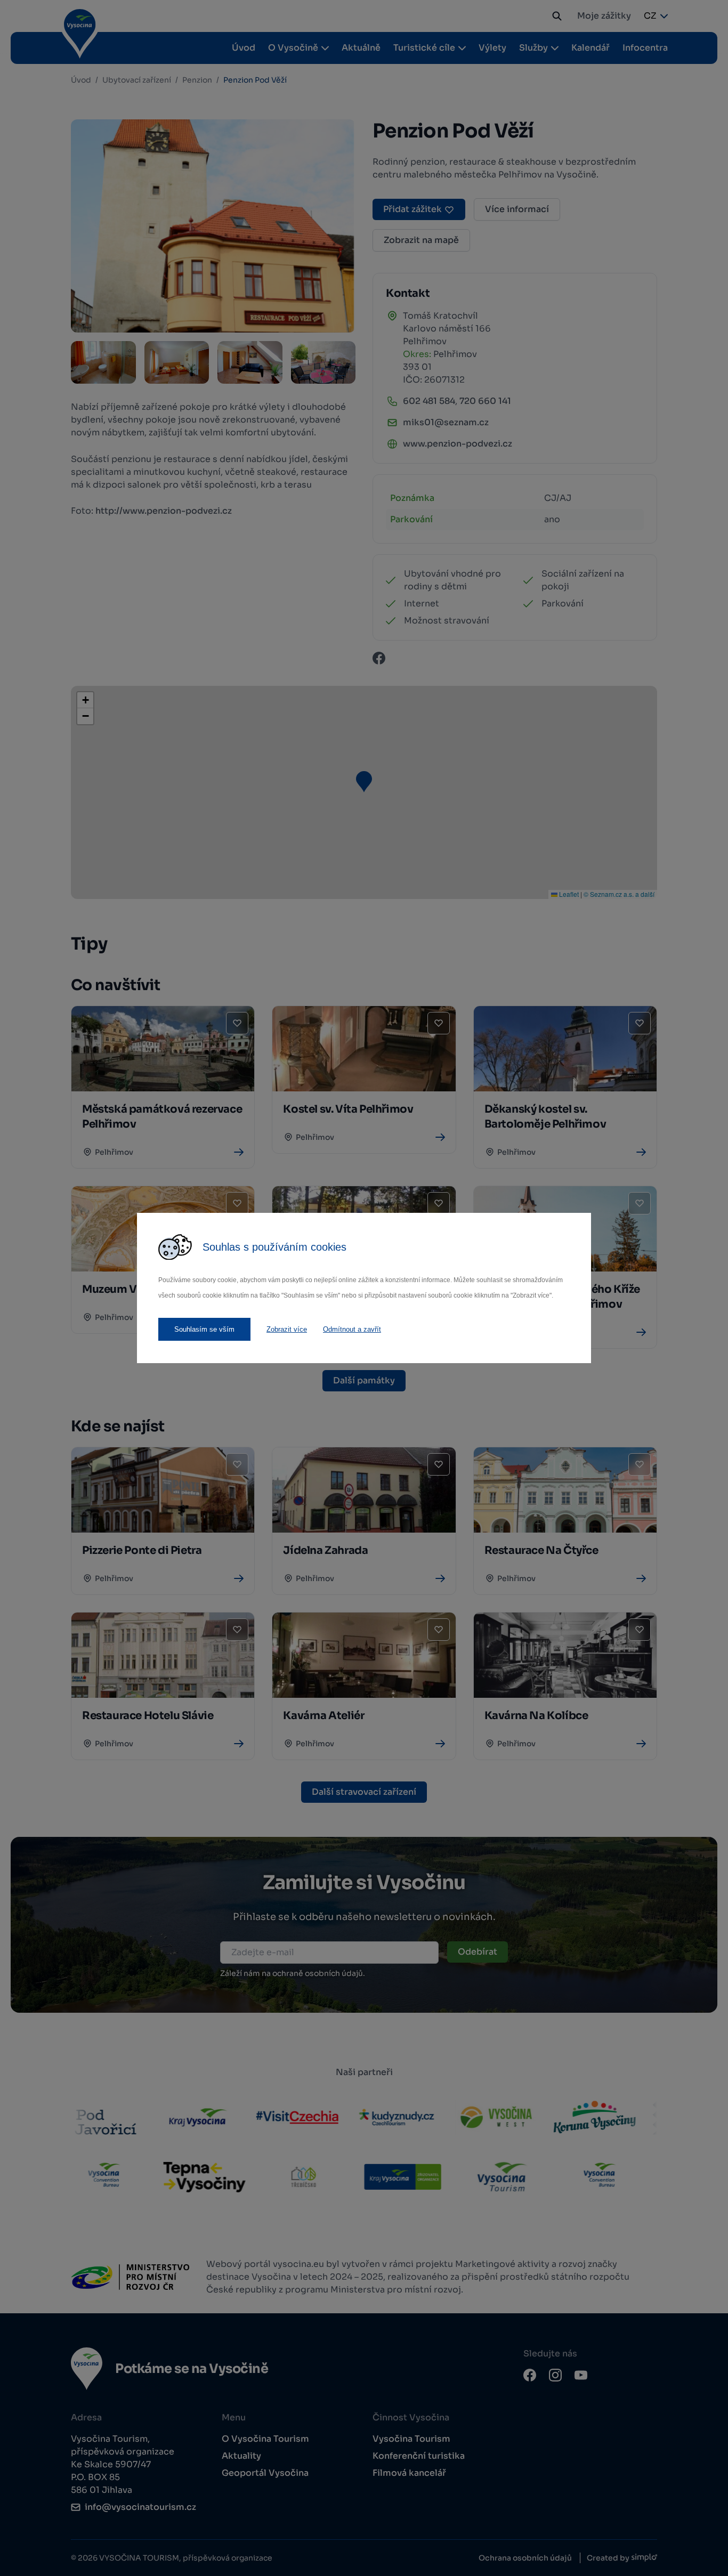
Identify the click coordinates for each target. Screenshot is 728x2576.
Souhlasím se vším (204, 1329)
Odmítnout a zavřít (352, 1329)
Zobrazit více (287, 1329)
